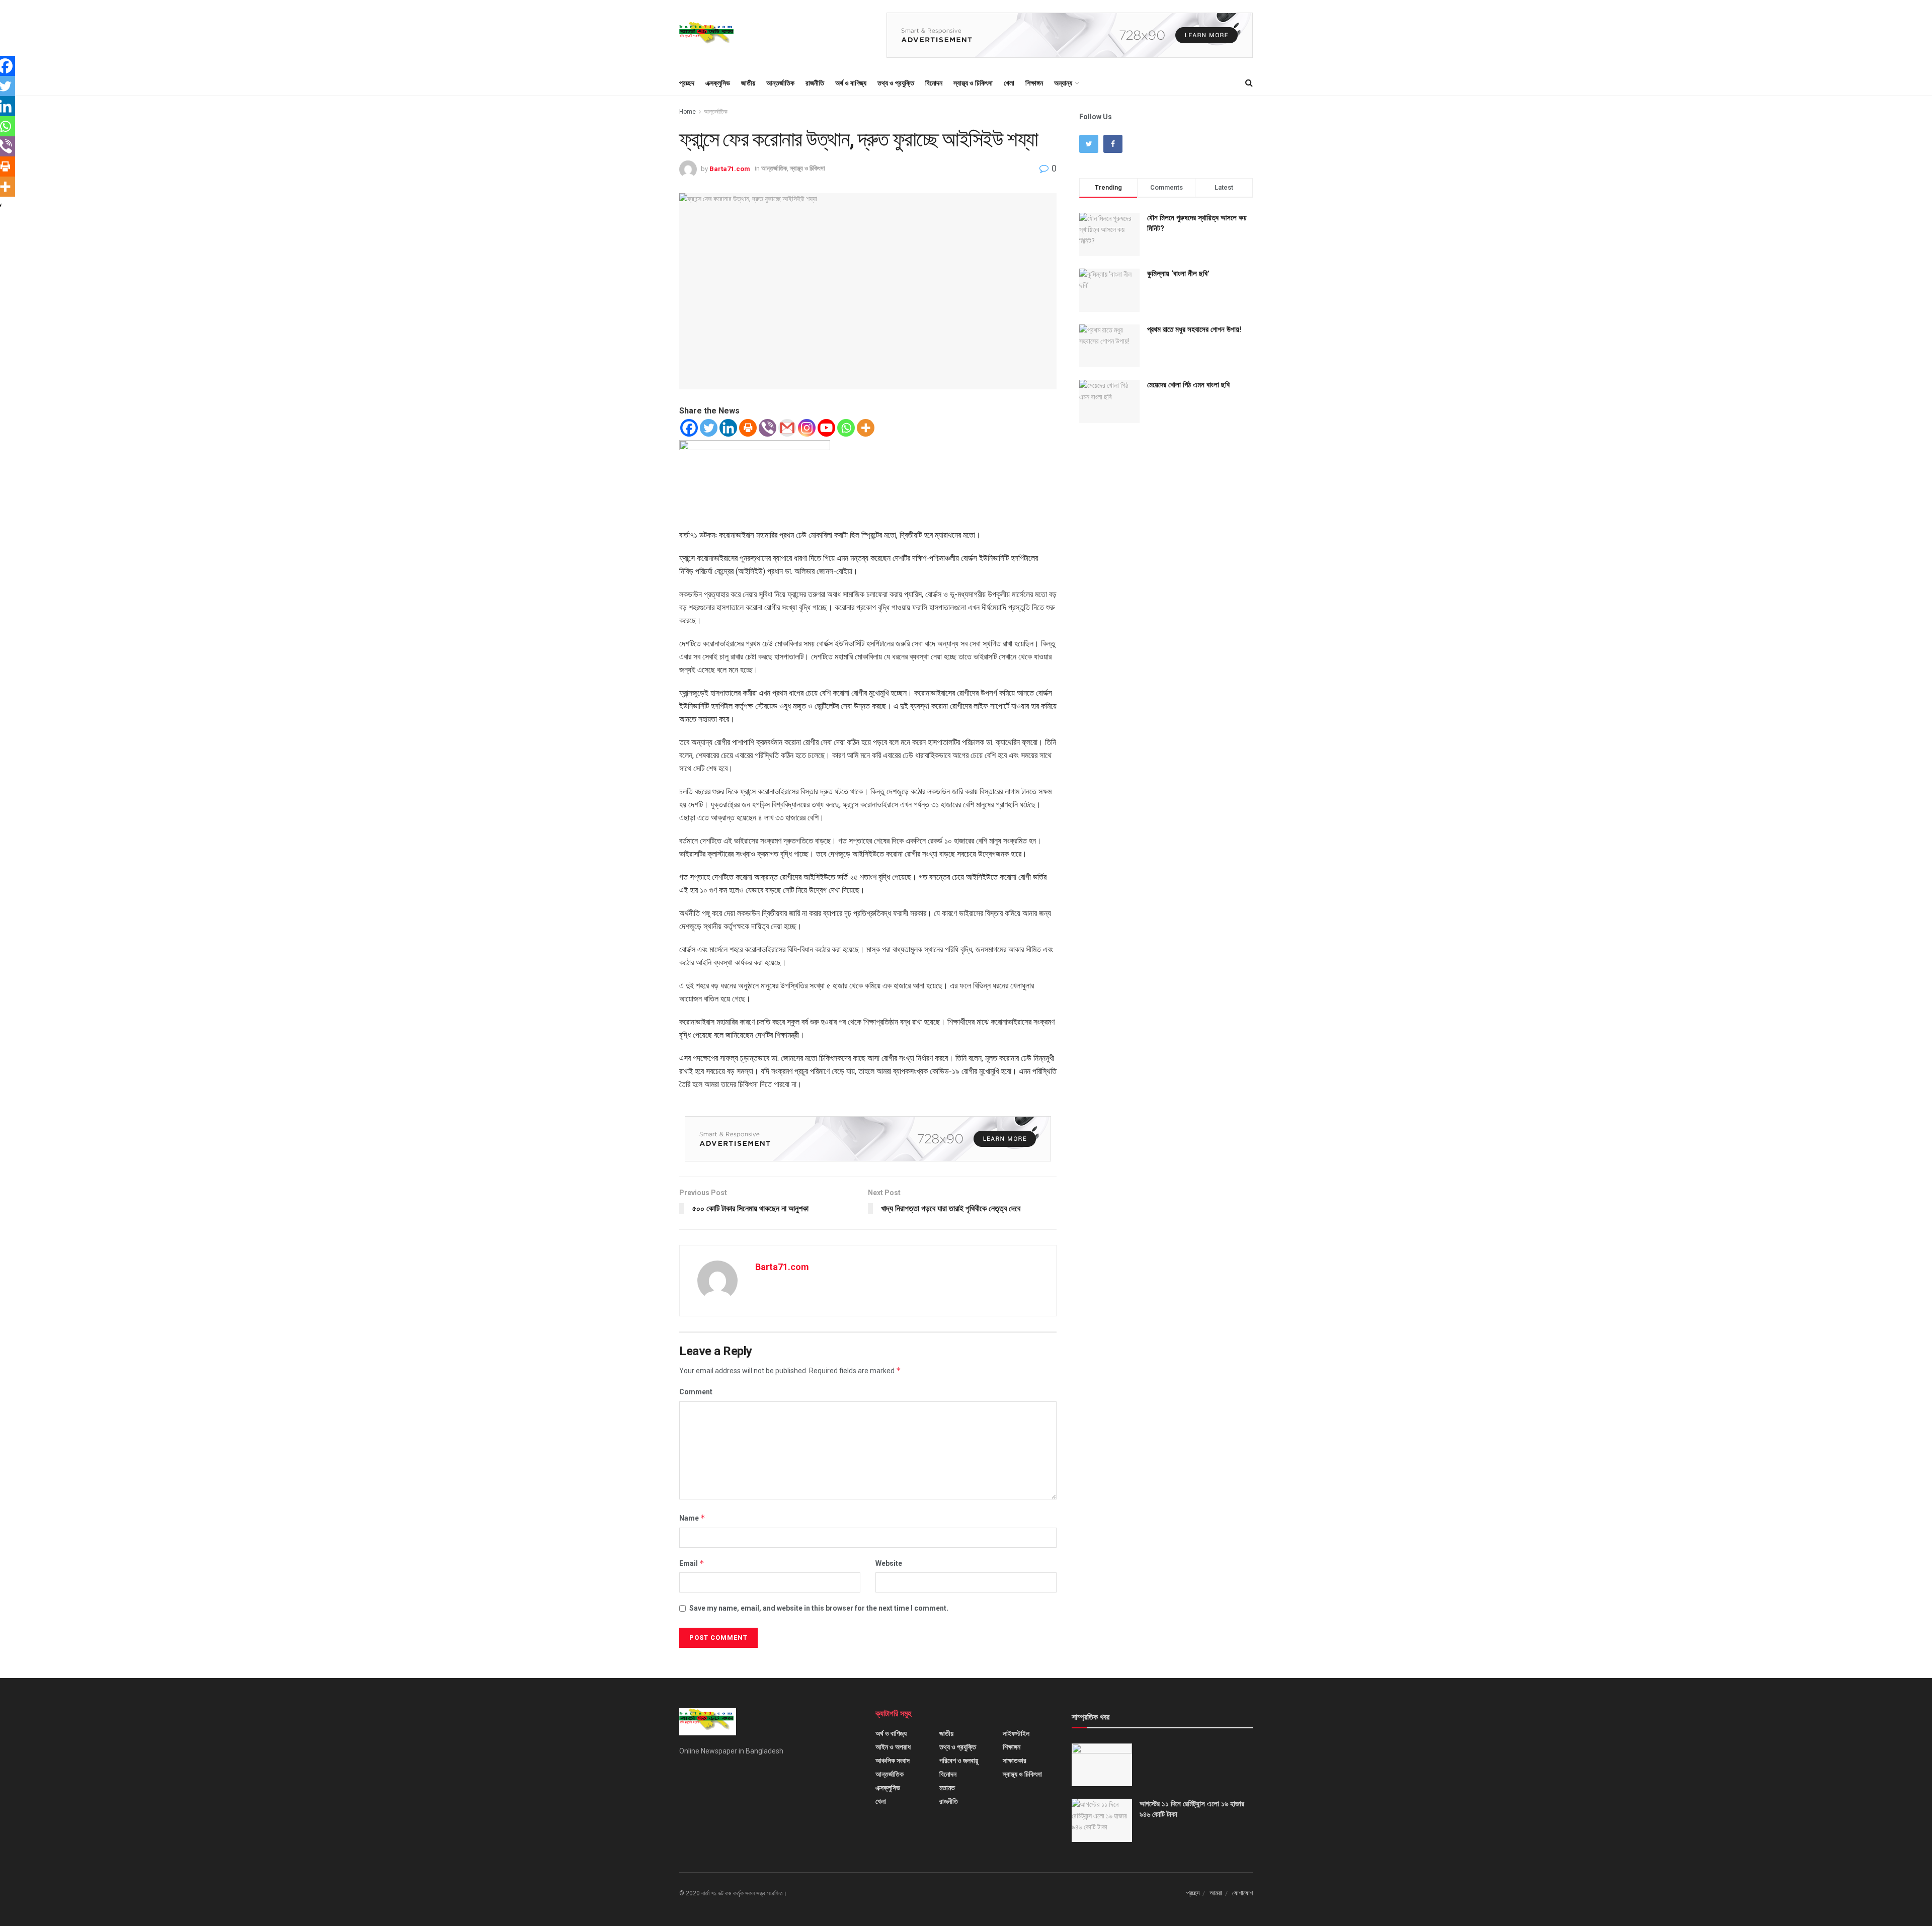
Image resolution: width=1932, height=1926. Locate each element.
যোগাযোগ (1242, 1893)
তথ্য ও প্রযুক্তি (896, 83)
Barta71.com (730, 168)
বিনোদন (934, 83)
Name (692, 1518)
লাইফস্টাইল (1016, 1733)
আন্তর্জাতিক (780, 83)
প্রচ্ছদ (687, 83)
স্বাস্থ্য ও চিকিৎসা (973, 83)
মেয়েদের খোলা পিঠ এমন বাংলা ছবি (1188, 385)
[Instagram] (807, 428)
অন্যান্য (1063, 83)
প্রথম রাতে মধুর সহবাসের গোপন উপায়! (1194, 329)
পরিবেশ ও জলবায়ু (959, 1761)
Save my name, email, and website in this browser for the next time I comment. (819, 1608)
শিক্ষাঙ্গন (1034, 83)
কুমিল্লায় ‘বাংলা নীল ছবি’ (1178, 274)
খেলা (1009, 83)
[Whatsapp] (846, 428)
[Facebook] (689, 428)
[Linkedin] (728, 428)
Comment (696, 1392)
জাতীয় (748, 83)
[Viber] (768, 428)
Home (688, 112)
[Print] (748, 428)
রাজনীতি (815, 83)
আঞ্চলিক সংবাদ (893, 1761)
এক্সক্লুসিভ (718, 83)
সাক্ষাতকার (1015, 1761)
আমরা (1216, 1893)
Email (692, 1563)
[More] (866, 428)
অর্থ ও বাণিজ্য (851, 83)
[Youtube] (826, 428)
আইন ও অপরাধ (893, 1747)
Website (889, 1563)
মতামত (947, 1788)
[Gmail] (787, 428)
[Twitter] (709, 428)
